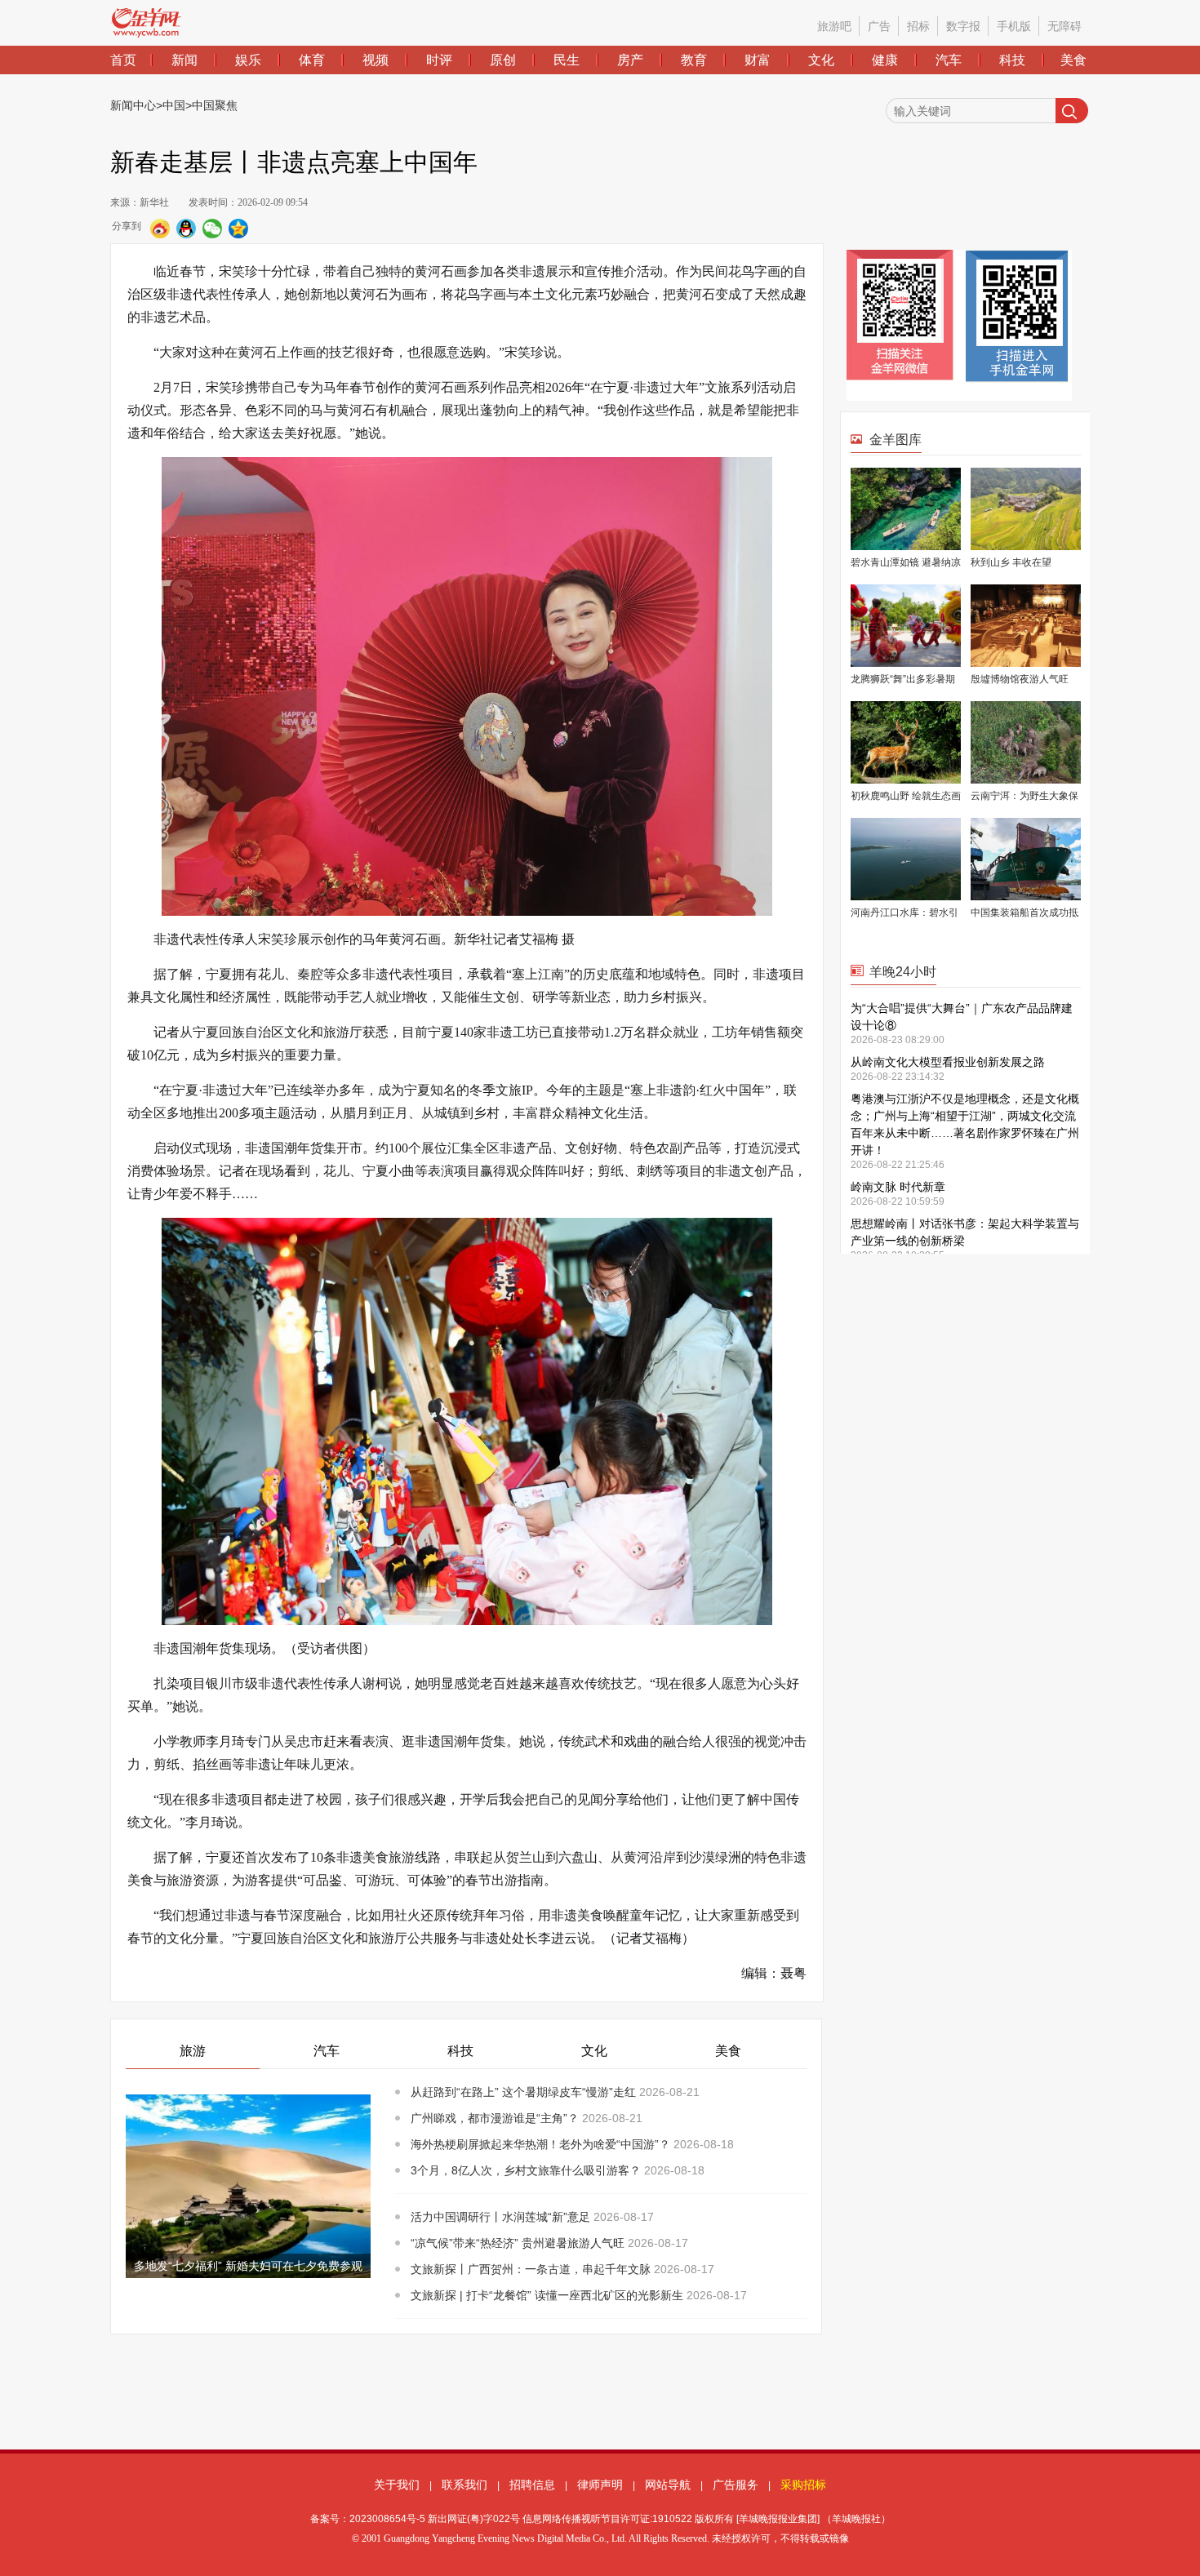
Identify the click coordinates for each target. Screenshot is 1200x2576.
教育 (694, 60)
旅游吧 (834, 26)
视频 (376, 60)
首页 (123, 60)
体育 (312, 60)
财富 (758, 60)
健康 (885, 60)
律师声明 (600, 2485)
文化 (821, 60)
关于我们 (397, 2485)
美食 (1073, 60)
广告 (879, 26)
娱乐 (248, 60)
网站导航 (668, 2485)
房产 (630, 60)
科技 (1012, 60)
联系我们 (464, 2485)
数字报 (963, 26)
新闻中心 (133, 105)
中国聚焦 (215, 105)
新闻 (184, 60)
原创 (503, 60)
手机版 (1014, 26)
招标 (918, 26)
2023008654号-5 (387, 2519)
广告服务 (736, 2485)
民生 (567, 60)
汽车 (949, 60)
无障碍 (1064, 26)
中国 (174, 105)
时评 (439, 60)
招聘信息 (532, 2485)
